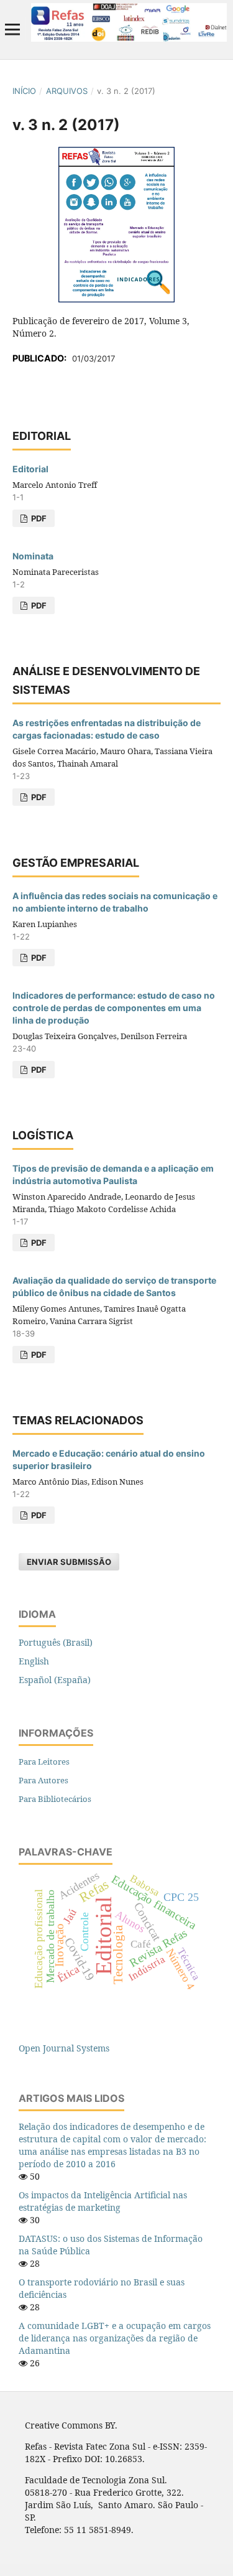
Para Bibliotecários (55, 1799)
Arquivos (67, 91)
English (34, 1661)
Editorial (30, 469)
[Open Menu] (12, 29)
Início (24, 91)
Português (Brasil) (56, 1642)
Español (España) (55, 1680)
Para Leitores (44, 1762)
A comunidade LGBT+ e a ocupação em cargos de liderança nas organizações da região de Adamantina (115, 2338)
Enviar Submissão (69, 1562)
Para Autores (43, 1780)
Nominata (33, 556)
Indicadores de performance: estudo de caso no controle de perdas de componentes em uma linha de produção (114, 1008)
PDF (38, 518)
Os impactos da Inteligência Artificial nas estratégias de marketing (103, 2201)
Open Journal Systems (64, 2048)
